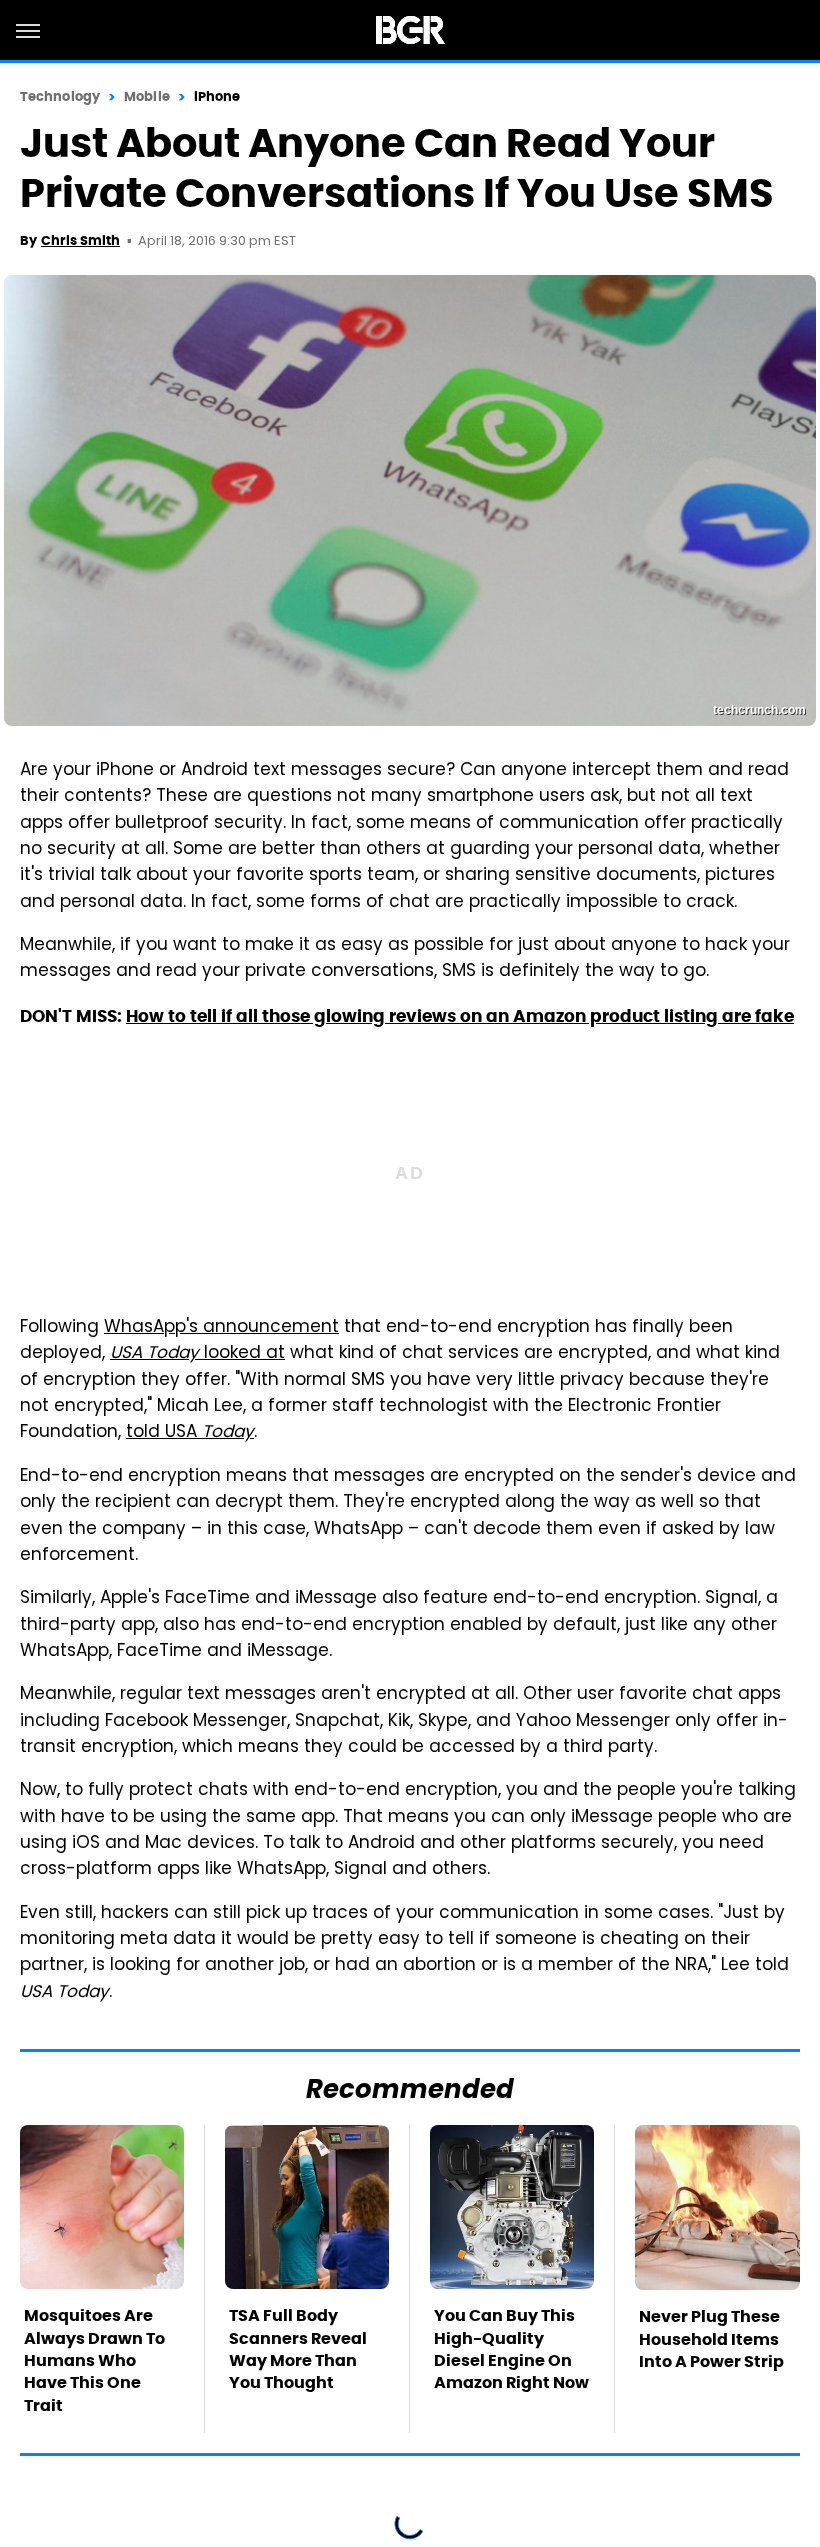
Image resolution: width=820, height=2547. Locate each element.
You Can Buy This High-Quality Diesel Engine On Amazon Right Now (511, 2349)
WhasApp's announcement (221, 1328)
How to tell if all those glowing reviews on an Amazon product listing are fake (460, 1016)
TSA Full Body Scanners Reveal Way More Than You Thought (298, 2349)
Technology (60, 96)
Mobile (147, 96)
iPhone (217, 96)
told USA (190, 1433)
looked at (197, 1354)
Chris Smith (80, 240)
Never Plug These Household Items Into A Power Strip (711, 2339)
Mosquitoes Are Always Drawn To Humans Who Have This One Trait (94, 2360)
